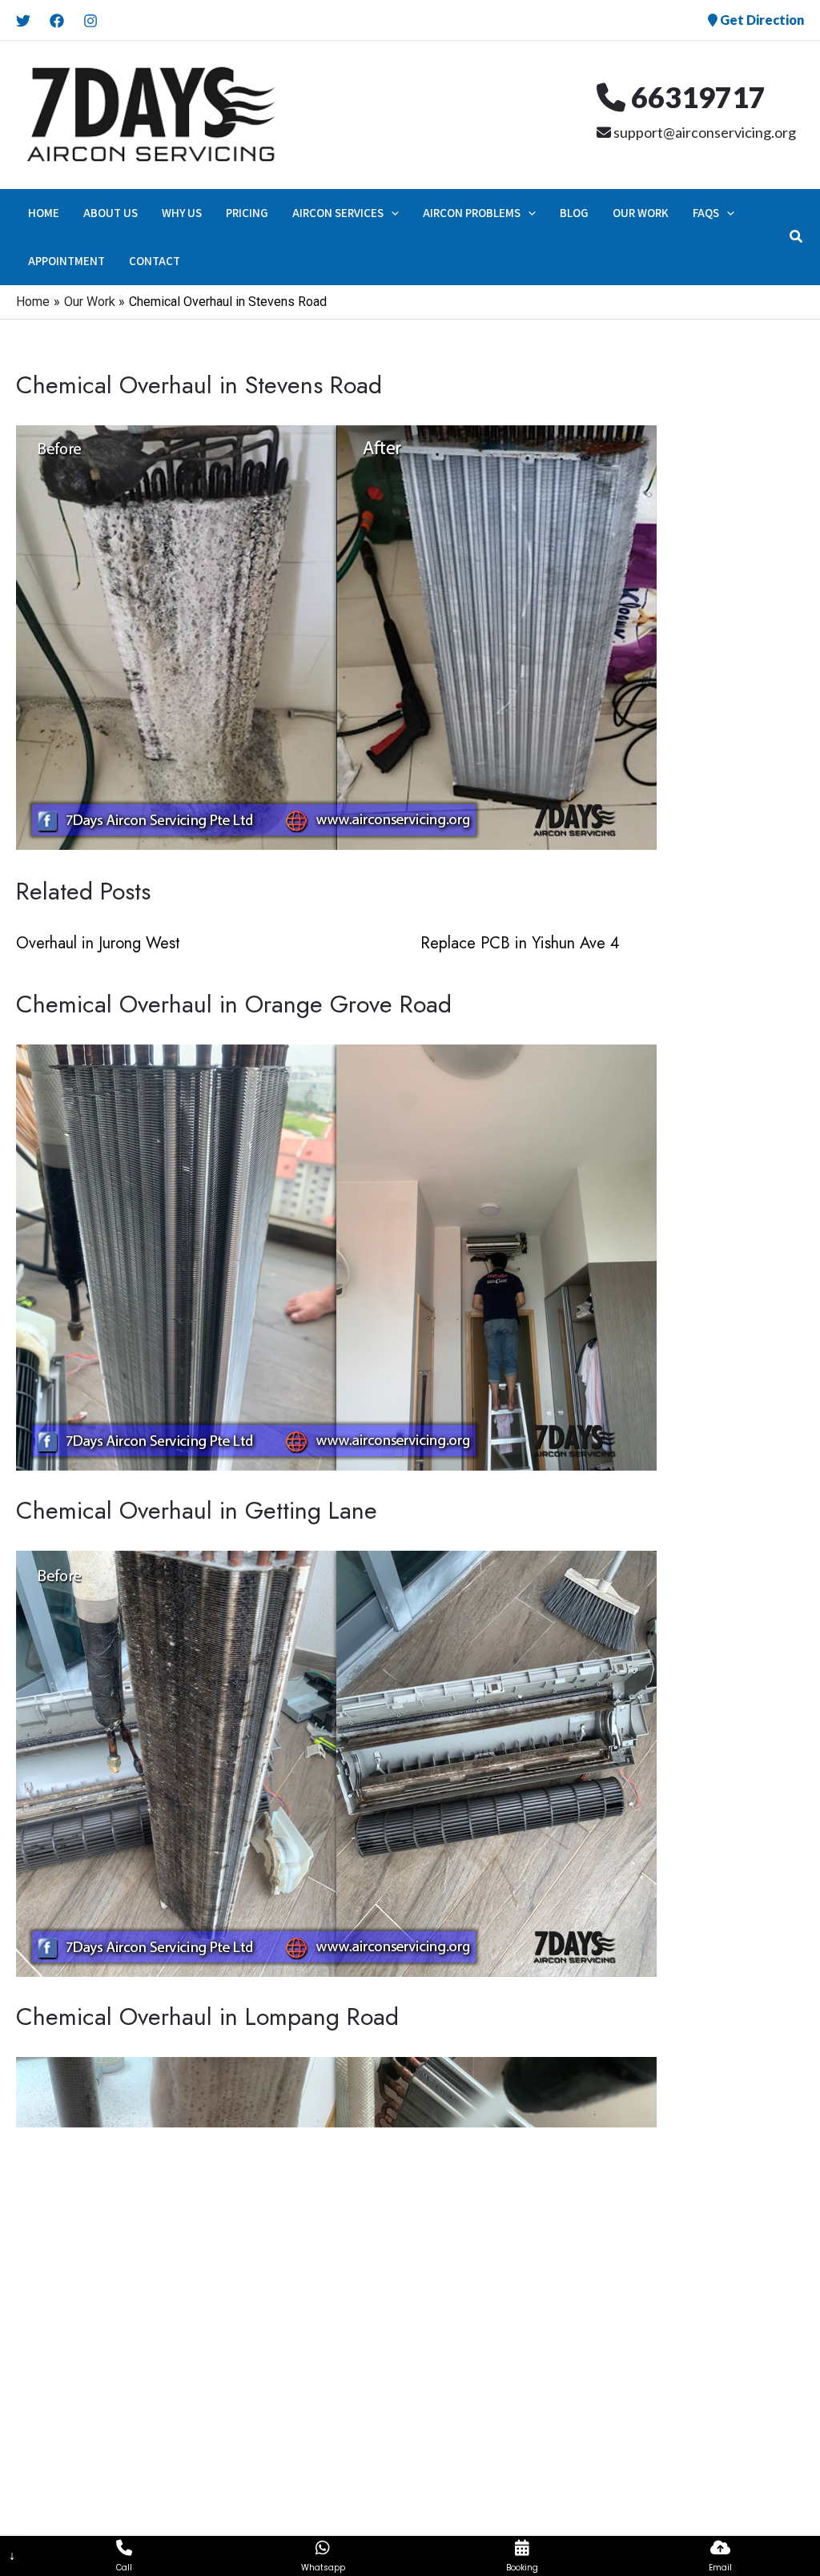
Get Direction (761, 20)
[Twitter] (23, 21)
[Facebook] (57, 21)
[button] (391, 213)
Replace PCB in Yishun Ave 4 (520, 943)
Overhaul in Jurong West (98, 943)
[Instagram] (90, 21)
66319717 (695, 97)
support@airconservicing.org (703, 132)
